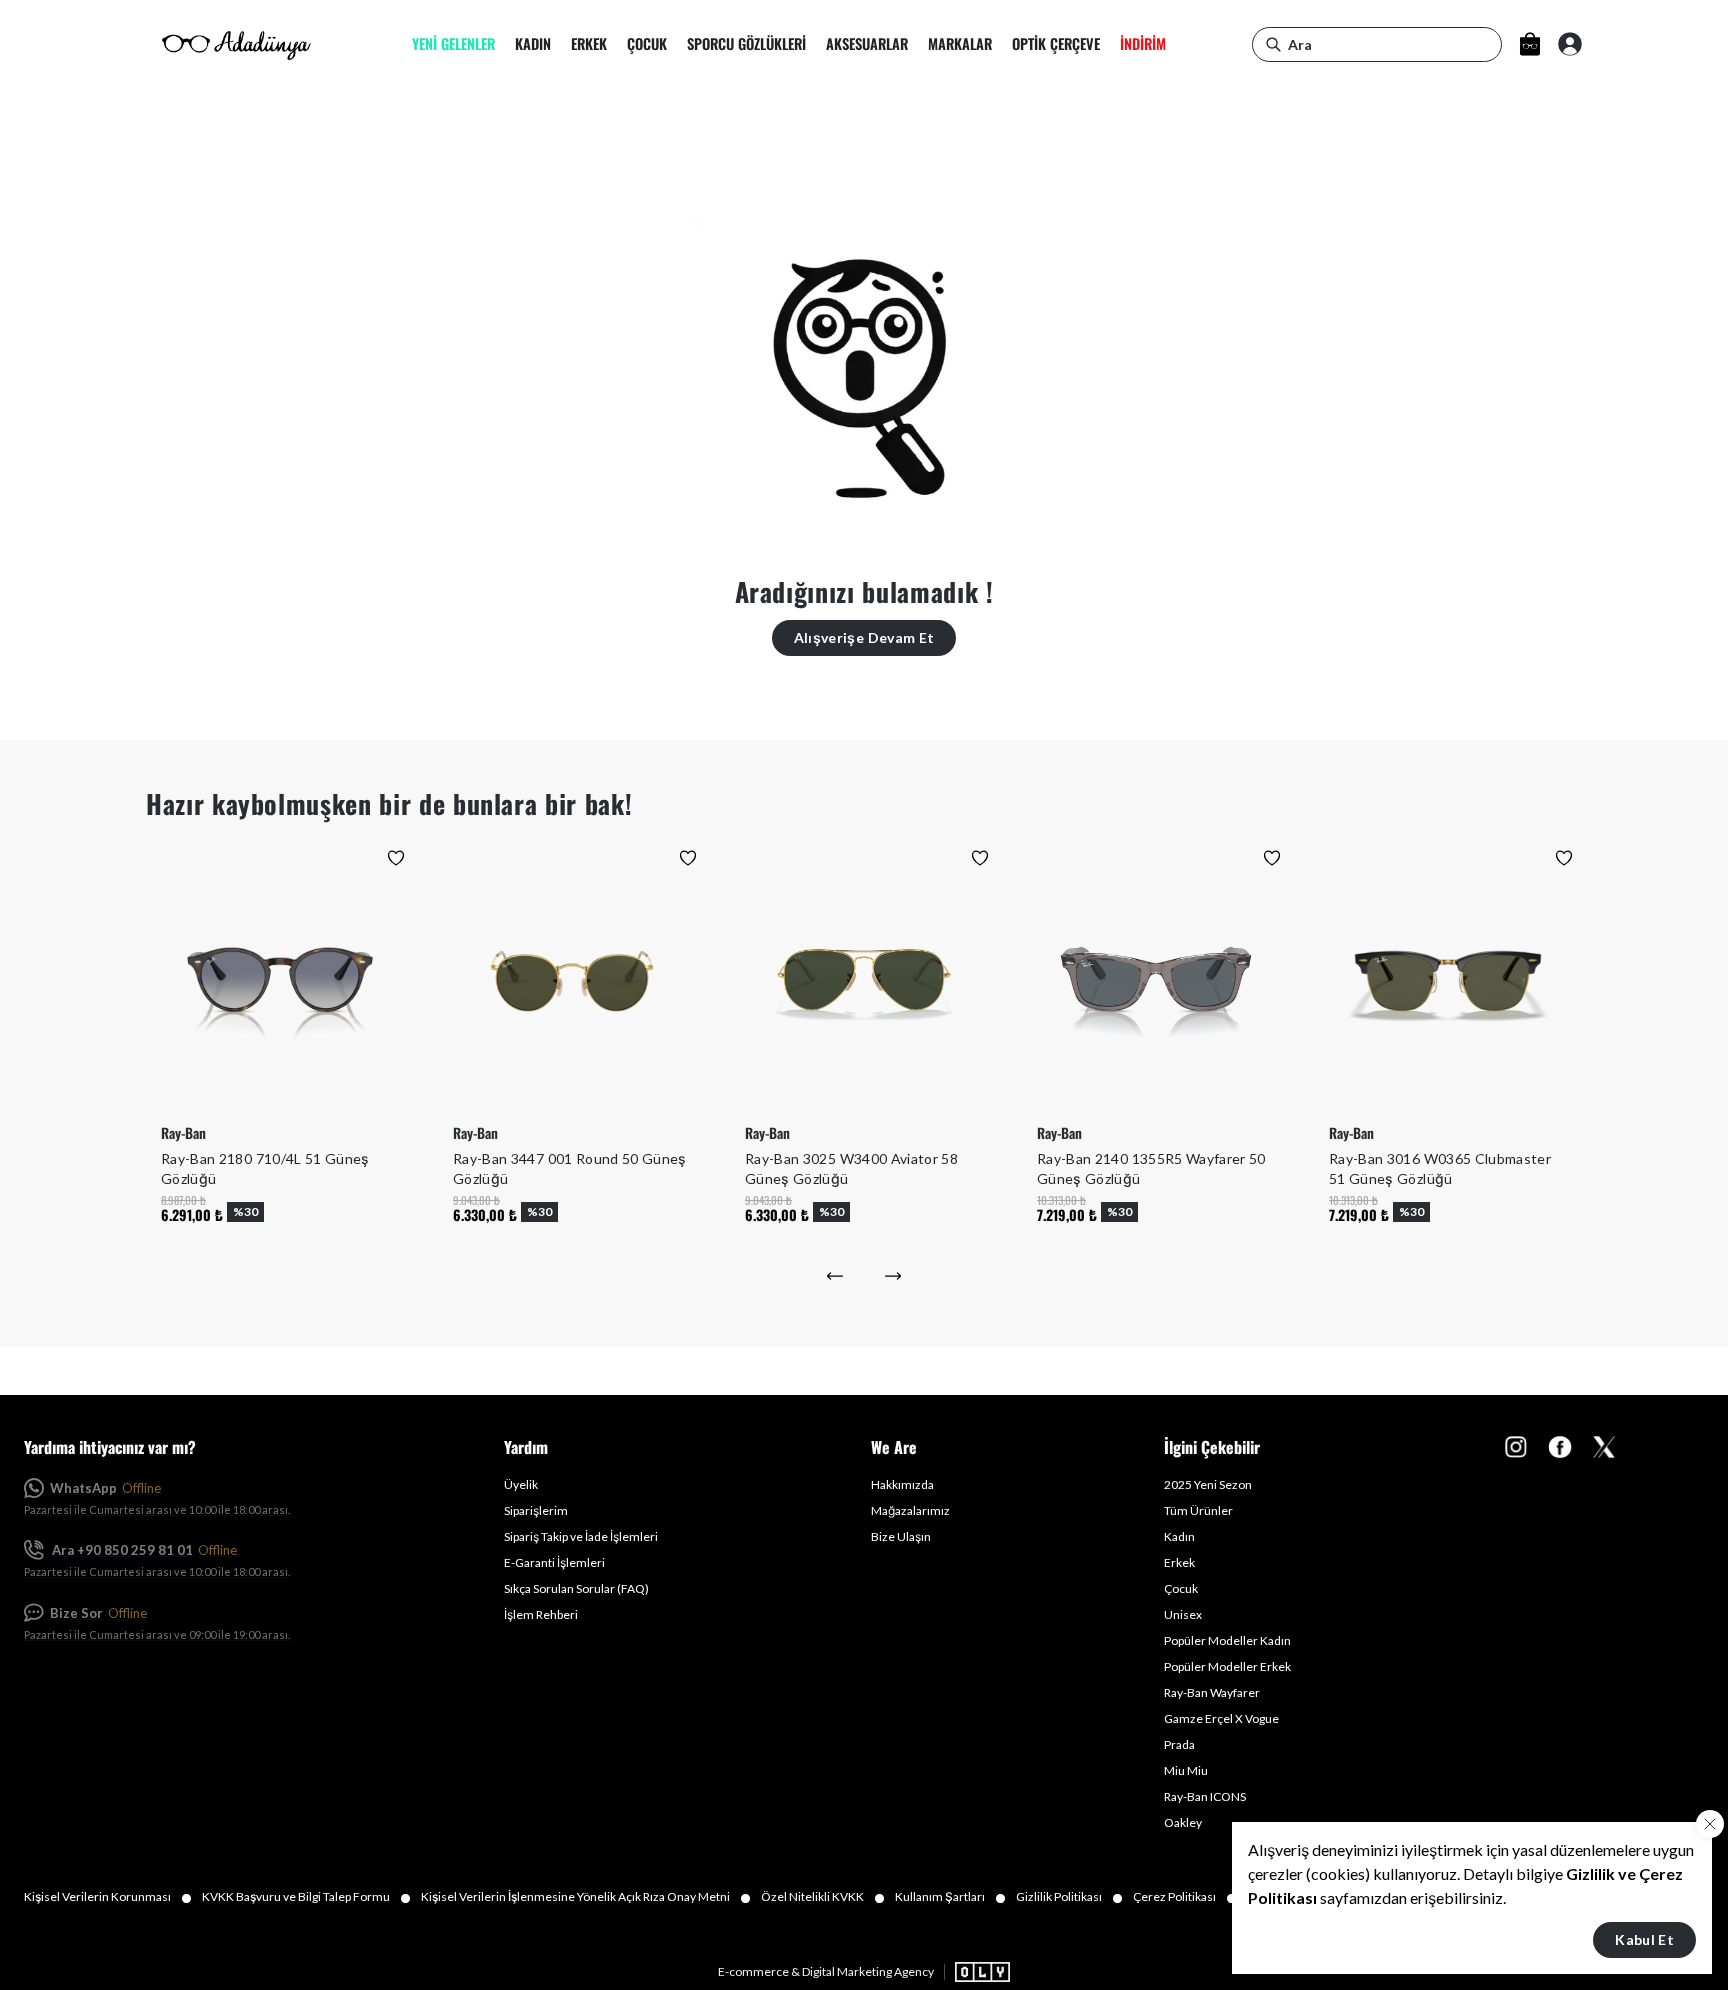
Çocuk (1181, 1588)
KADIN (533, 44)
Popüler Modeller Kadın (1227, 1640)
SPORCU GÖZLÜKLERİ (746, 44)
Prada (1179, 1744)
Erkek (1179, 1562)
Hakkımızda (902, 1484)
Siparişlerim (536, 1510)
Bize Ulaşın (901, 1536)
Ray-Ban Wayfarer (1212, 1692)
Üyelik (521, 1484)
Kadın (1179, 1536)
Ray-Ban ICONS (1205, 1796)
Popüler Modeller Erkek (1227, 1666)
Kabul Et (1644, 1939)
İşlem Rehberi (541, 1614)
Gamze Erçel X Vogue (1221, 1718)
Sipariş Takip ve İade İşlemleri (581, 1536)
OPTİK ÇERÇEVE (1056, 44)
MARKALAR (960, 44)
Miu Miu (1186, 1770)
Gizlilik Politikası (1069, 1897)
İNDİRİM (1143, 44)
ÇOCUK (647, 44)
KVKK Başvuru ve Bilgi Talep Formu (306, 1897)
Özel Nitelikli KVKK (823, 1897)
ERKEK (589, 44)
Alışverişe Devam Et (864, 637)
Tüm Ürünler (1198, 1510)
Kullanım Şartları (950, 1897)
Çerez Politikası (1185, 1897)
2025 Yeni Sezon (1208, 1484)
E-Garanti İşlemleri (554, 1562)
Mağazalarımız (910, 1510)
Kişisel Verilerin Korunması (108, 1897)
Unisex (1183, 1614)
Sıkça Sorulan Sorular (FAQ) (576, 1588)
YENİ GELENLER (453, 44)
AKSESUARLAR (867, 44)
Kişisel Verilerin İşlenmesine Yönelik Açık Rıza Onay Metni (586, 1897)
